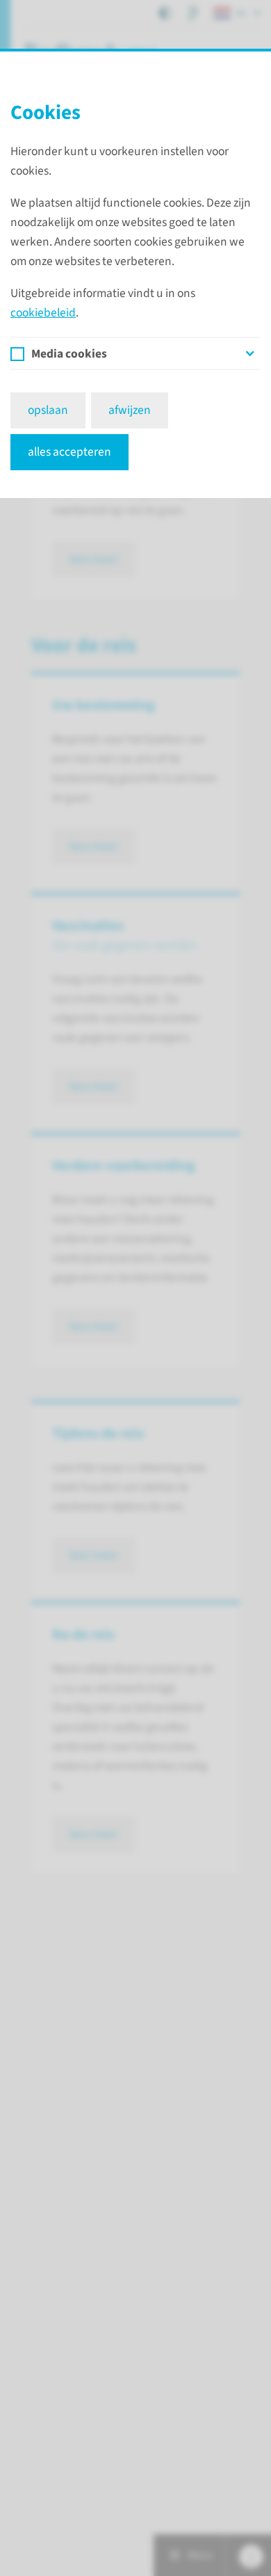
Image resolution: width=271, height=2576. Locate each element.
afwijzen (130, 410)
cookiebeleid (43, 313)
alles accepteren (69, 452)
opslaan (48, 410)
